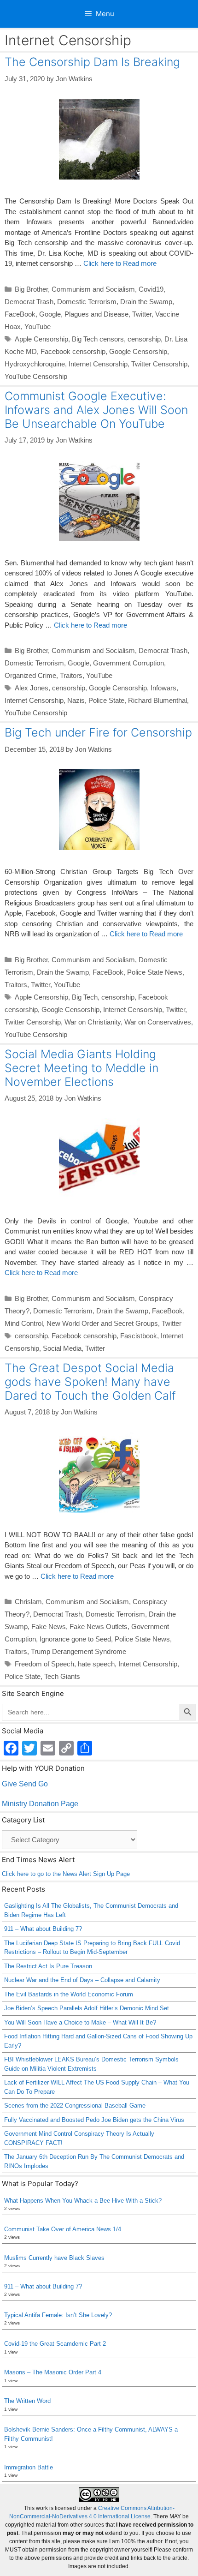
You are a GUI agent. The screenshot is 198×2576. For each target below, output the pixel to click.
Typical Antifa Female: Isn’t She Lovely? (58, 2315)
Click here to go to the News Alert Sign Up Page (66, 1874)
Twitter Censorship (159, 364)
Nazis (76, 700)
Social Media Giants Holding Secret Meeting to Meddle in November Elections (82, 1068)
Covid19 (151, 289)
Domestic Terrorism (87, 302)
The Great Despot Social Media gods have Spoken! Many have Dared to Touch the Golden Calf (90, 1382)
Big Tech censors (98, 339)
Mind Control (24, 1323)
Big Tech (85, 997)
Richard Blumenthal (157, 700)
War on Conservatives (158, 1022)
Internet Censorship (98, 364)
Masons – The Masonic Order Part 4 (53, 2372)
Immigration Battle (29, 2467)
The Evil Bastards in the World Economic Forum (69, 1994)
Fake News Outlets (99, 1626)
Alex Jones (32, 688)
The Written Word (27, 2401)
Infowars (163, 688)
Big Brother (31, 289)
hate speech (96, 1664)
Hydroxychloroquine (35, 364)
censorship (144, 339)
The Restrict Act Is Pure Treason (48, 1966)
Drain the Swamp (146, 302)
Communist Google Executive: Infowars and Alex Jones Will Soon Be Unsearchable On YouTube (96, 410)
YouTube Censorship (36, 376)
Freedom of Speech (44, 1664)
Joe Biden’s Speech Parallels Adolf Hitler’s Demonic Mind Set (87, 2008)
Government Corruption (128, 663)
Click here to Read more (120, 263)
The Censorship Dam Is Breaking (92, 62)
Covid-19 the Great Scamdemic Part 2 (55, 2344)
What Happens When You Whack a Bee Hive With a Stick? (83, 2201)
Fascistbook (139, 1336)
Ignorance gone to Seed (75, 1639)
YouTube (38, 326)
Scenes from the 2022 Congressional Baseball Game (75, 2106)
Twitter (142, 314)
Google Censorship (138, 351)
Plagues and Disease (96, 314)
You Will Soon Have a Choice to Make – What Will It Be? (80, 2022)
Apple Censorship (41, 339)
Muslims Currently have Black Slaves (54, 2258)
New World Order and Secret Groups (102, 1323)
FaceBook (20, 314)
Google (50, 314)
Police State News (155, 972)
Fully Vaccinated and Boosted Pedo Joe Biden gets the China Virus (94, 2120)
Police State (106, 700)
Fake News (49, 1626)
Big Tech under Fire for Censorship (98, 732)
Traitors (71, 675)
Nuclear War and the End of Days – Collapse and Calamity (82, 1980)
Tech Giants (62, 1676)
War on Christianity (93, 1022)
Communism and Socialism (93, 289)
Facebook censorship (73, 351)
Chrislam (28, 1602)
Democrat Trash (29, 302)
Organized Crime (30, 675)
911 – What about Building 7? (43, 1929)
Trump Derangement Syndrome (79, 1651)
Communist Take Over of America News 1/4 (63, 2229)
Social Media (62, 1348)
